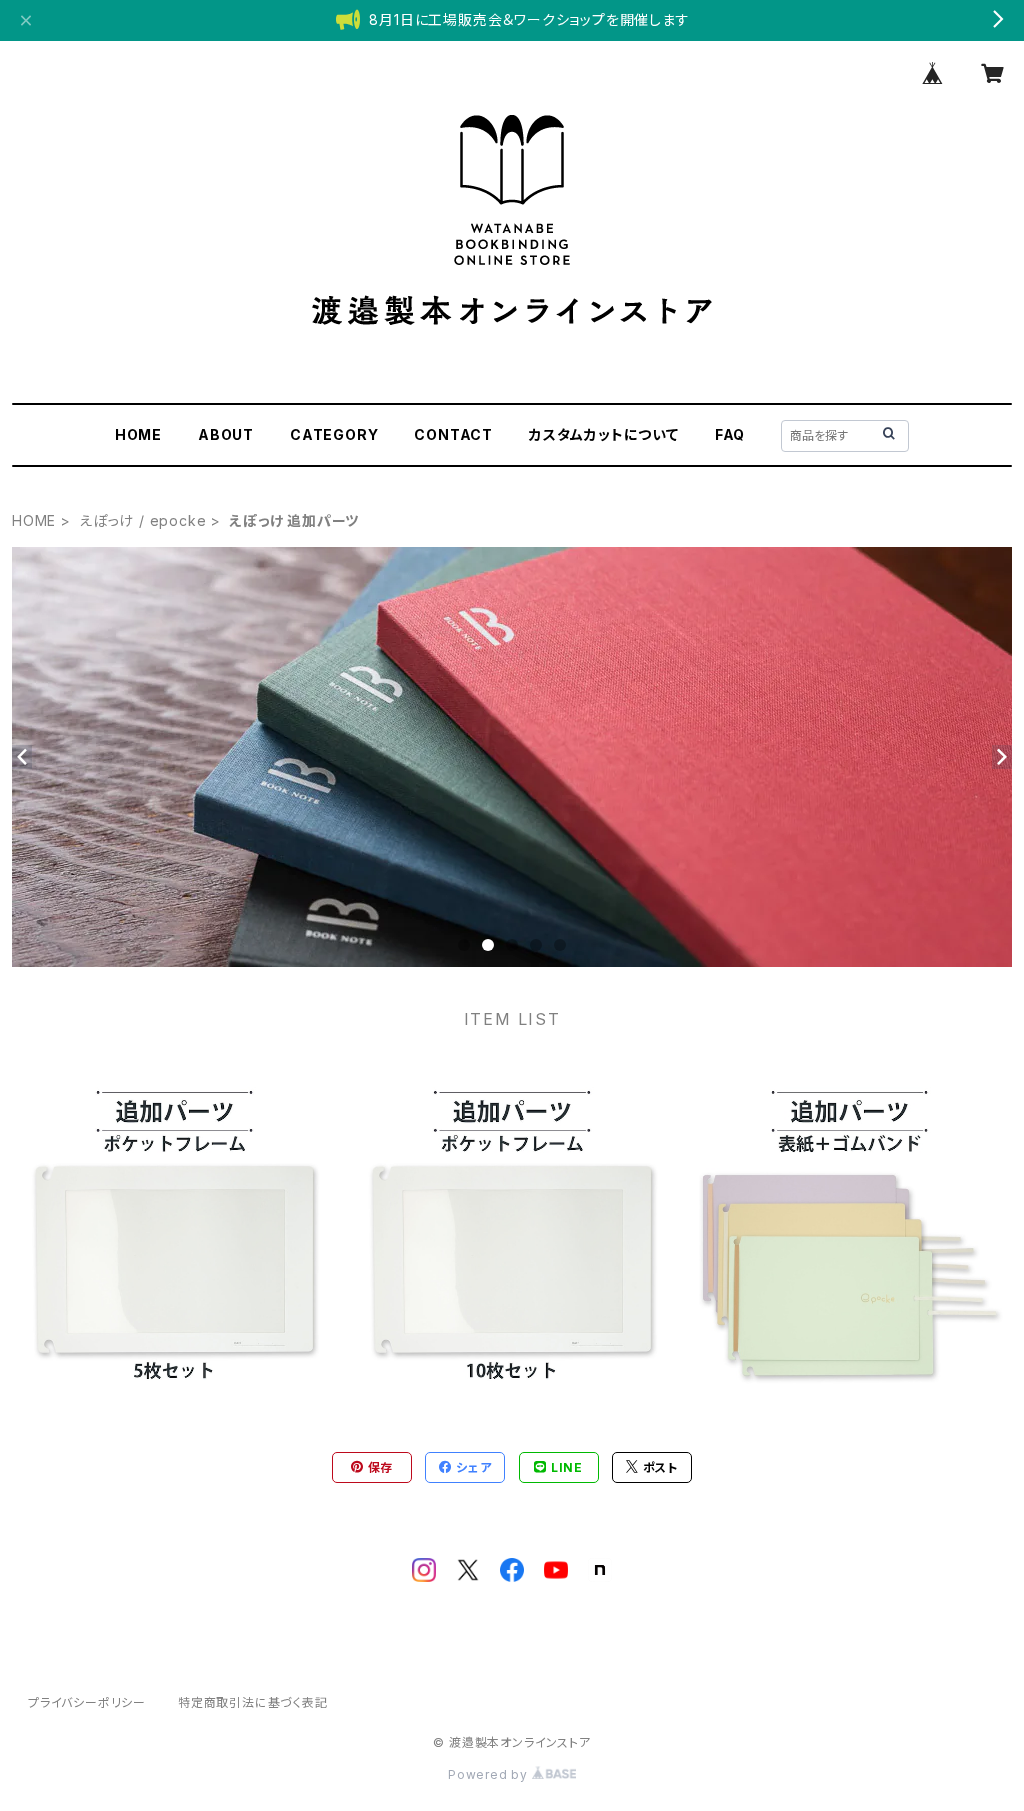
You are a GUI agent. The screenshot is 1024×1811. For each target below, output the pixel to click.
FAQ (730, 434)
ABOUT (226, 434)
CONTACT (453, 434)
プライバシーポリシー (87, 1702)
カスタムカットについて (604, 434)
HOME (138, 434)
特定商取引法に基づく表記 (253, 1702)
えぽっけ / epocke (142, 520)
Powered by (490, 1774)
